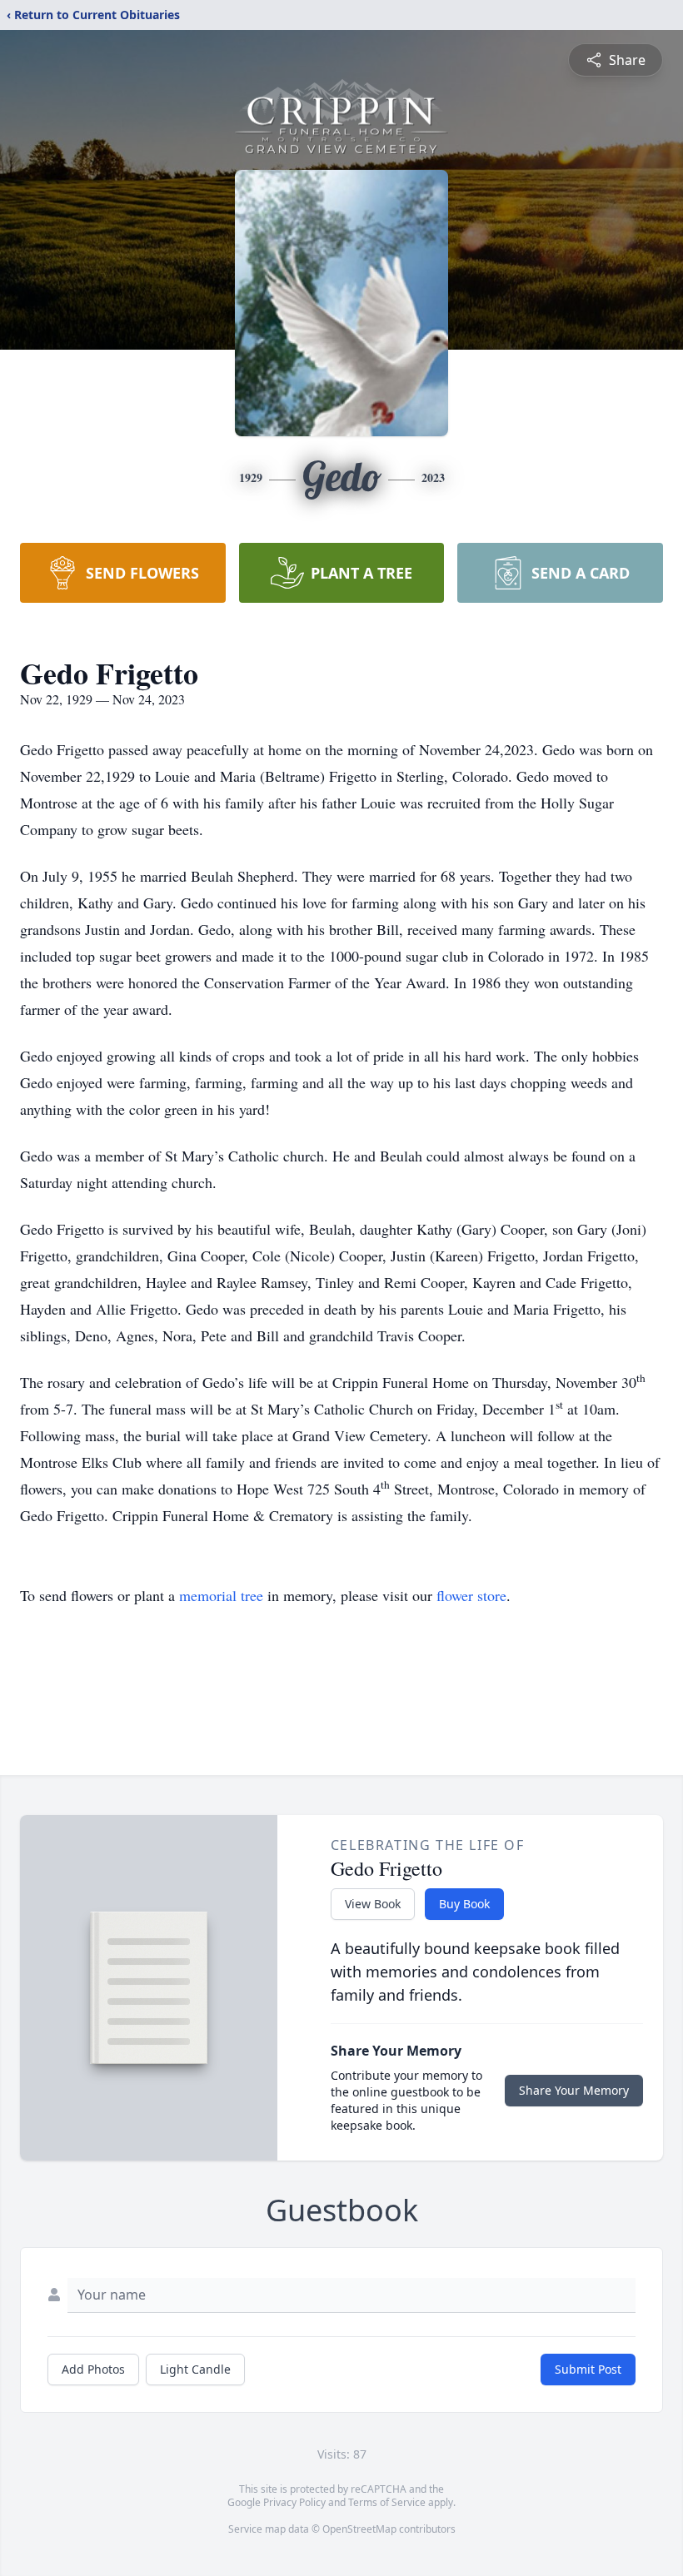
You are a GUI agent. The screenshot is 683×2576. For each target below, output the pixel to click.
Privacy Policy (294, 2502)
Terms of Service (387, 2502)
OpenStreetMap (359, 2529)
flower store (471, 1595)
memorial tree (221, 1595)
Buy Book (464, 1904)
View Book (373, 1904)
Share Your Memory (574, 2090)
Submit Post (588, 2369)
